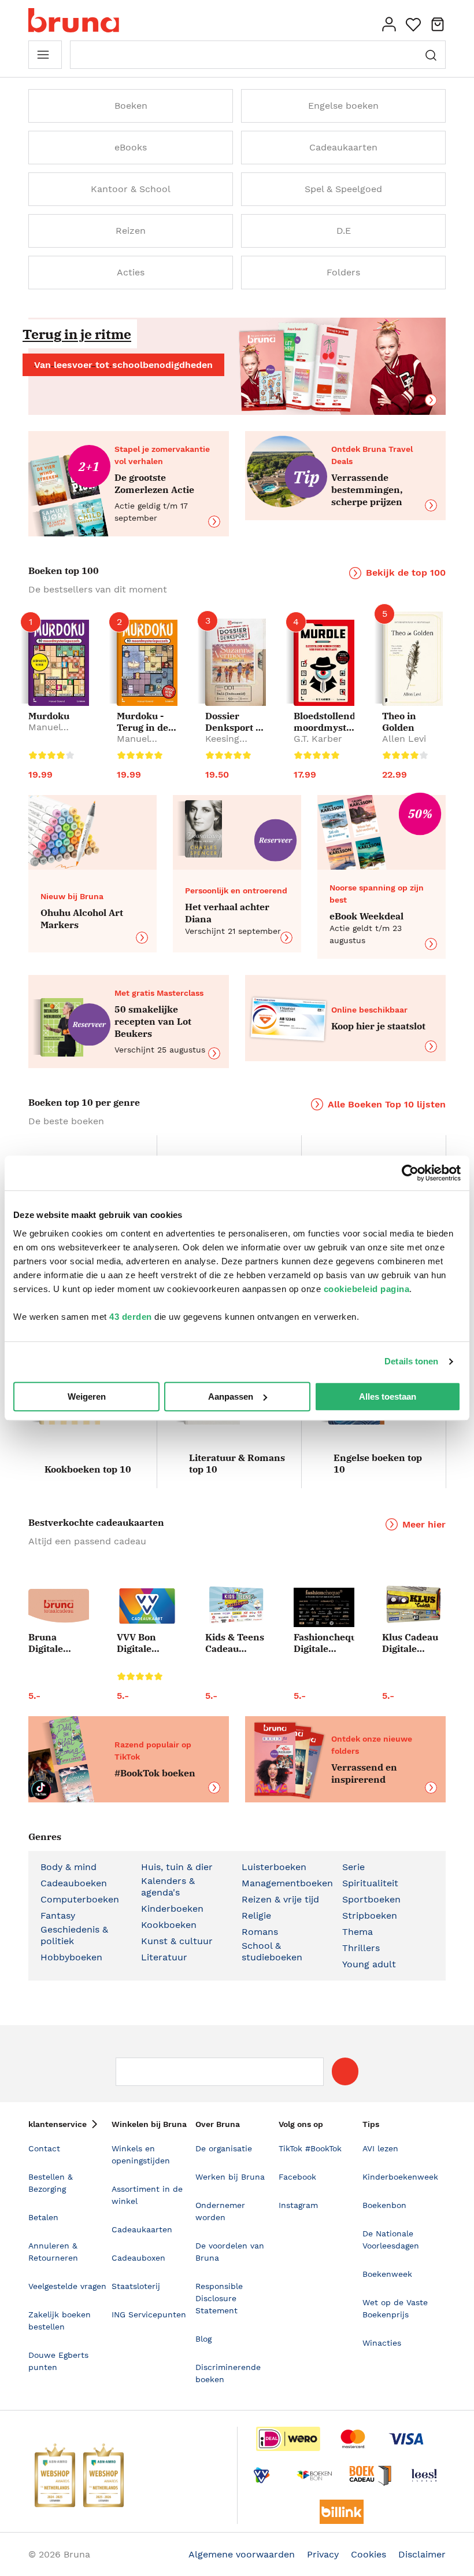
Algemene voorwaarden (242, 2554)
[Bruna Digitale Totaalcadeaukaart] (59, 1608)
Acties (131, 272)
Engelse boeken (343, 106)
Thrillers (361, 1948)
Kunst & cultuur (177, 1941)
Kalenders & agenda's (168, 1887)
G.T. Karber (318, 739)
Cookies (369, 2554)
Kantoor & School (131, 189)
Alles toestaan (388, 1396)
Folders (343, 272)
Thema (358, 1932)
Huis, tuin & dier (177, 1867)
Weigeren (87, 1396)
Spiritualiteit (370, 1883)
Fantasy (58, 1916)
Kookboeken (169, 1925)
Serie (353, 1867)
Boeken (131, 106)
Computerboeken (80, 1899)
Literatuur (164, 1957)
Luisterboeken (274, 1867)
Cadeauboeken (74, 1883)
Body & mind (68, 1867)
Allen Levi (404, 739)
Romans (260, 1932)
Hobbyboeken (71, 1957)
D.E (344, 231)
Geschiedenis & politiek (74, 1935)
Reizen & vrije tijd (280, 1899)
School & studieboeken (272, 1951)
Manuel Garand (45, 733)
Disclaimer (422, 2554)
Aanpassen (231, 1396)
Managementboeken (287, 1883)
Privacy (323, 2554)
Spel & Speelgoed (343, 189)
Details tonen (411, 1361)
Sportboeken (371, 1899)
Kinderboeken (172, 1909)
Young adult (369, 1964)
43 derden (131, 1317)
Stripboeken (370, 1916)
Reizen (131, 231)
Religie (256, 1916)
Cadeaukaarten (343, 147)
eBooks (131, 147)
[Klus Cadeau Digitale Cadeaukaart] (412, 1605)
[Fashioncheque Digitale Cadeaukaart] (324, 1607)
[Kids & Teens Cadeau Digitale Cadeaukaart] (236, 1606)
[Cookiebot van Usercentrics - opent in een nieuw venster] (410, 1173)
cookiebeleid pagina (367, 1289)
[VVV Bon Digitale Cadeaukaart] (147, 1606)
